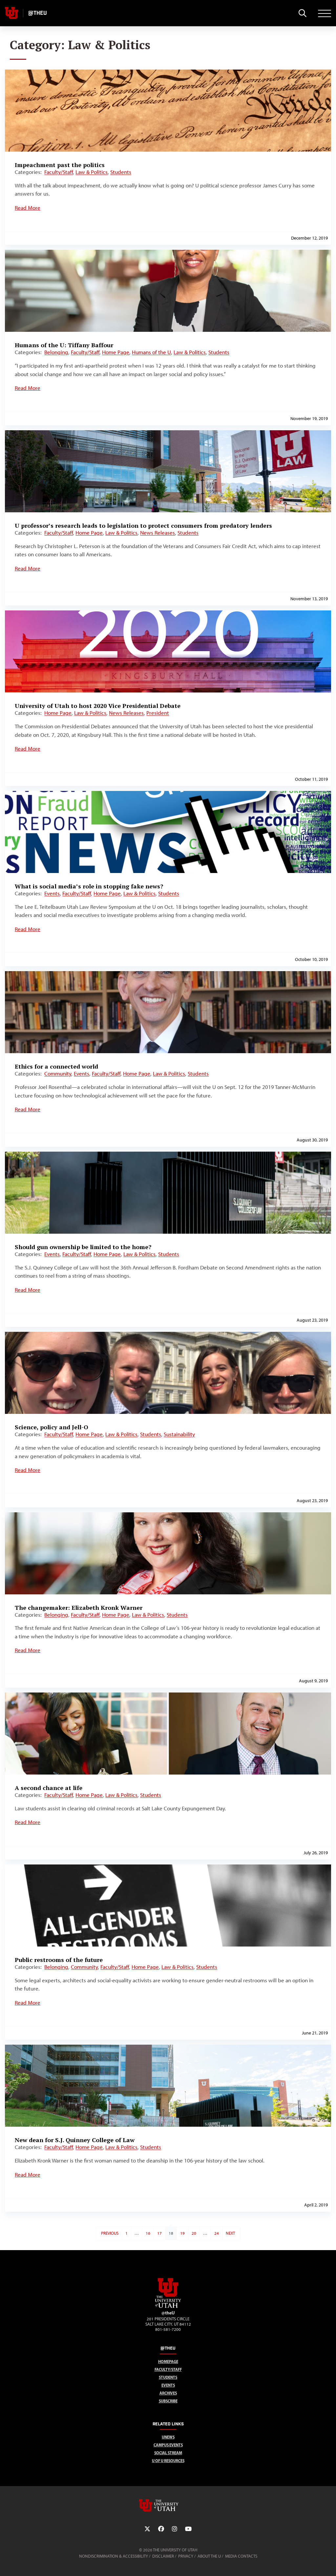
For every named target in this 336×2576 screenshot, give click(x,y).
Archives (168, 2393)
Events (52, 893)
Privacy (186, 2556)
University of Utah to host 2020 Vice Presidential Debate (98, 706)
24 (217, 2233)
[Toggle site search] (302, 13)
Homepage (168, 2362)
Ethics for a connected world (56, 1066)
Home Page (116, 352)
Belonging (56, 352)
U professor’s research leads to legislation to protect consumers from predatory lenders (143, 525)
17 (159, 2233)
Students (121, 172)
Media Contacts (241, 2556)
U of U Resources (168, 2461)
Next (230, 2233)
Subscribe (168, 2401)
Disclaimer (163, 2556)
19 (182, 2233)
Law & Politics (92, 172)
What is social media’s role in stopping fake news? (89, 886)
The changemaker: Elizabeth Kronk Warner (79, 1607)
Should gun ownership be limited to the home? (83, 1247)
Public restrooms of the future (59, 1960)
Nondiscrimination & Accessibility (114, 2556)
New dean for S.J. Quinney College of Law (75, 2140)
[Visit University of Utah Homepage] (11, 13)
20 (194, 2233)
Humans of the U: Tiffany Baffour (64, 345)
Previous (110, 2233)
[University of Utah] (168, 2505)
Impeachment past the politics (60, 165)
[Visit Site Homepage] (168, 2307)
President (158, 713)
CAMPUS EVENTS (168, 2445)
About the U (209, 2556)
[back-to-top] (328, 2563)
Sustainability (179, 1434)
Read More (28, 208)
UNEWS (168, 2437)
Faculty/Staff (59, 172)
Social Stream (168, 2453)
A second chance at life (49, 1788)
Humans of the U (151, 352)
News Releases (157, 533)
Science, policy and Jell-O (52, 1427)
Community (58, 1074)
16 (148, 2233)
